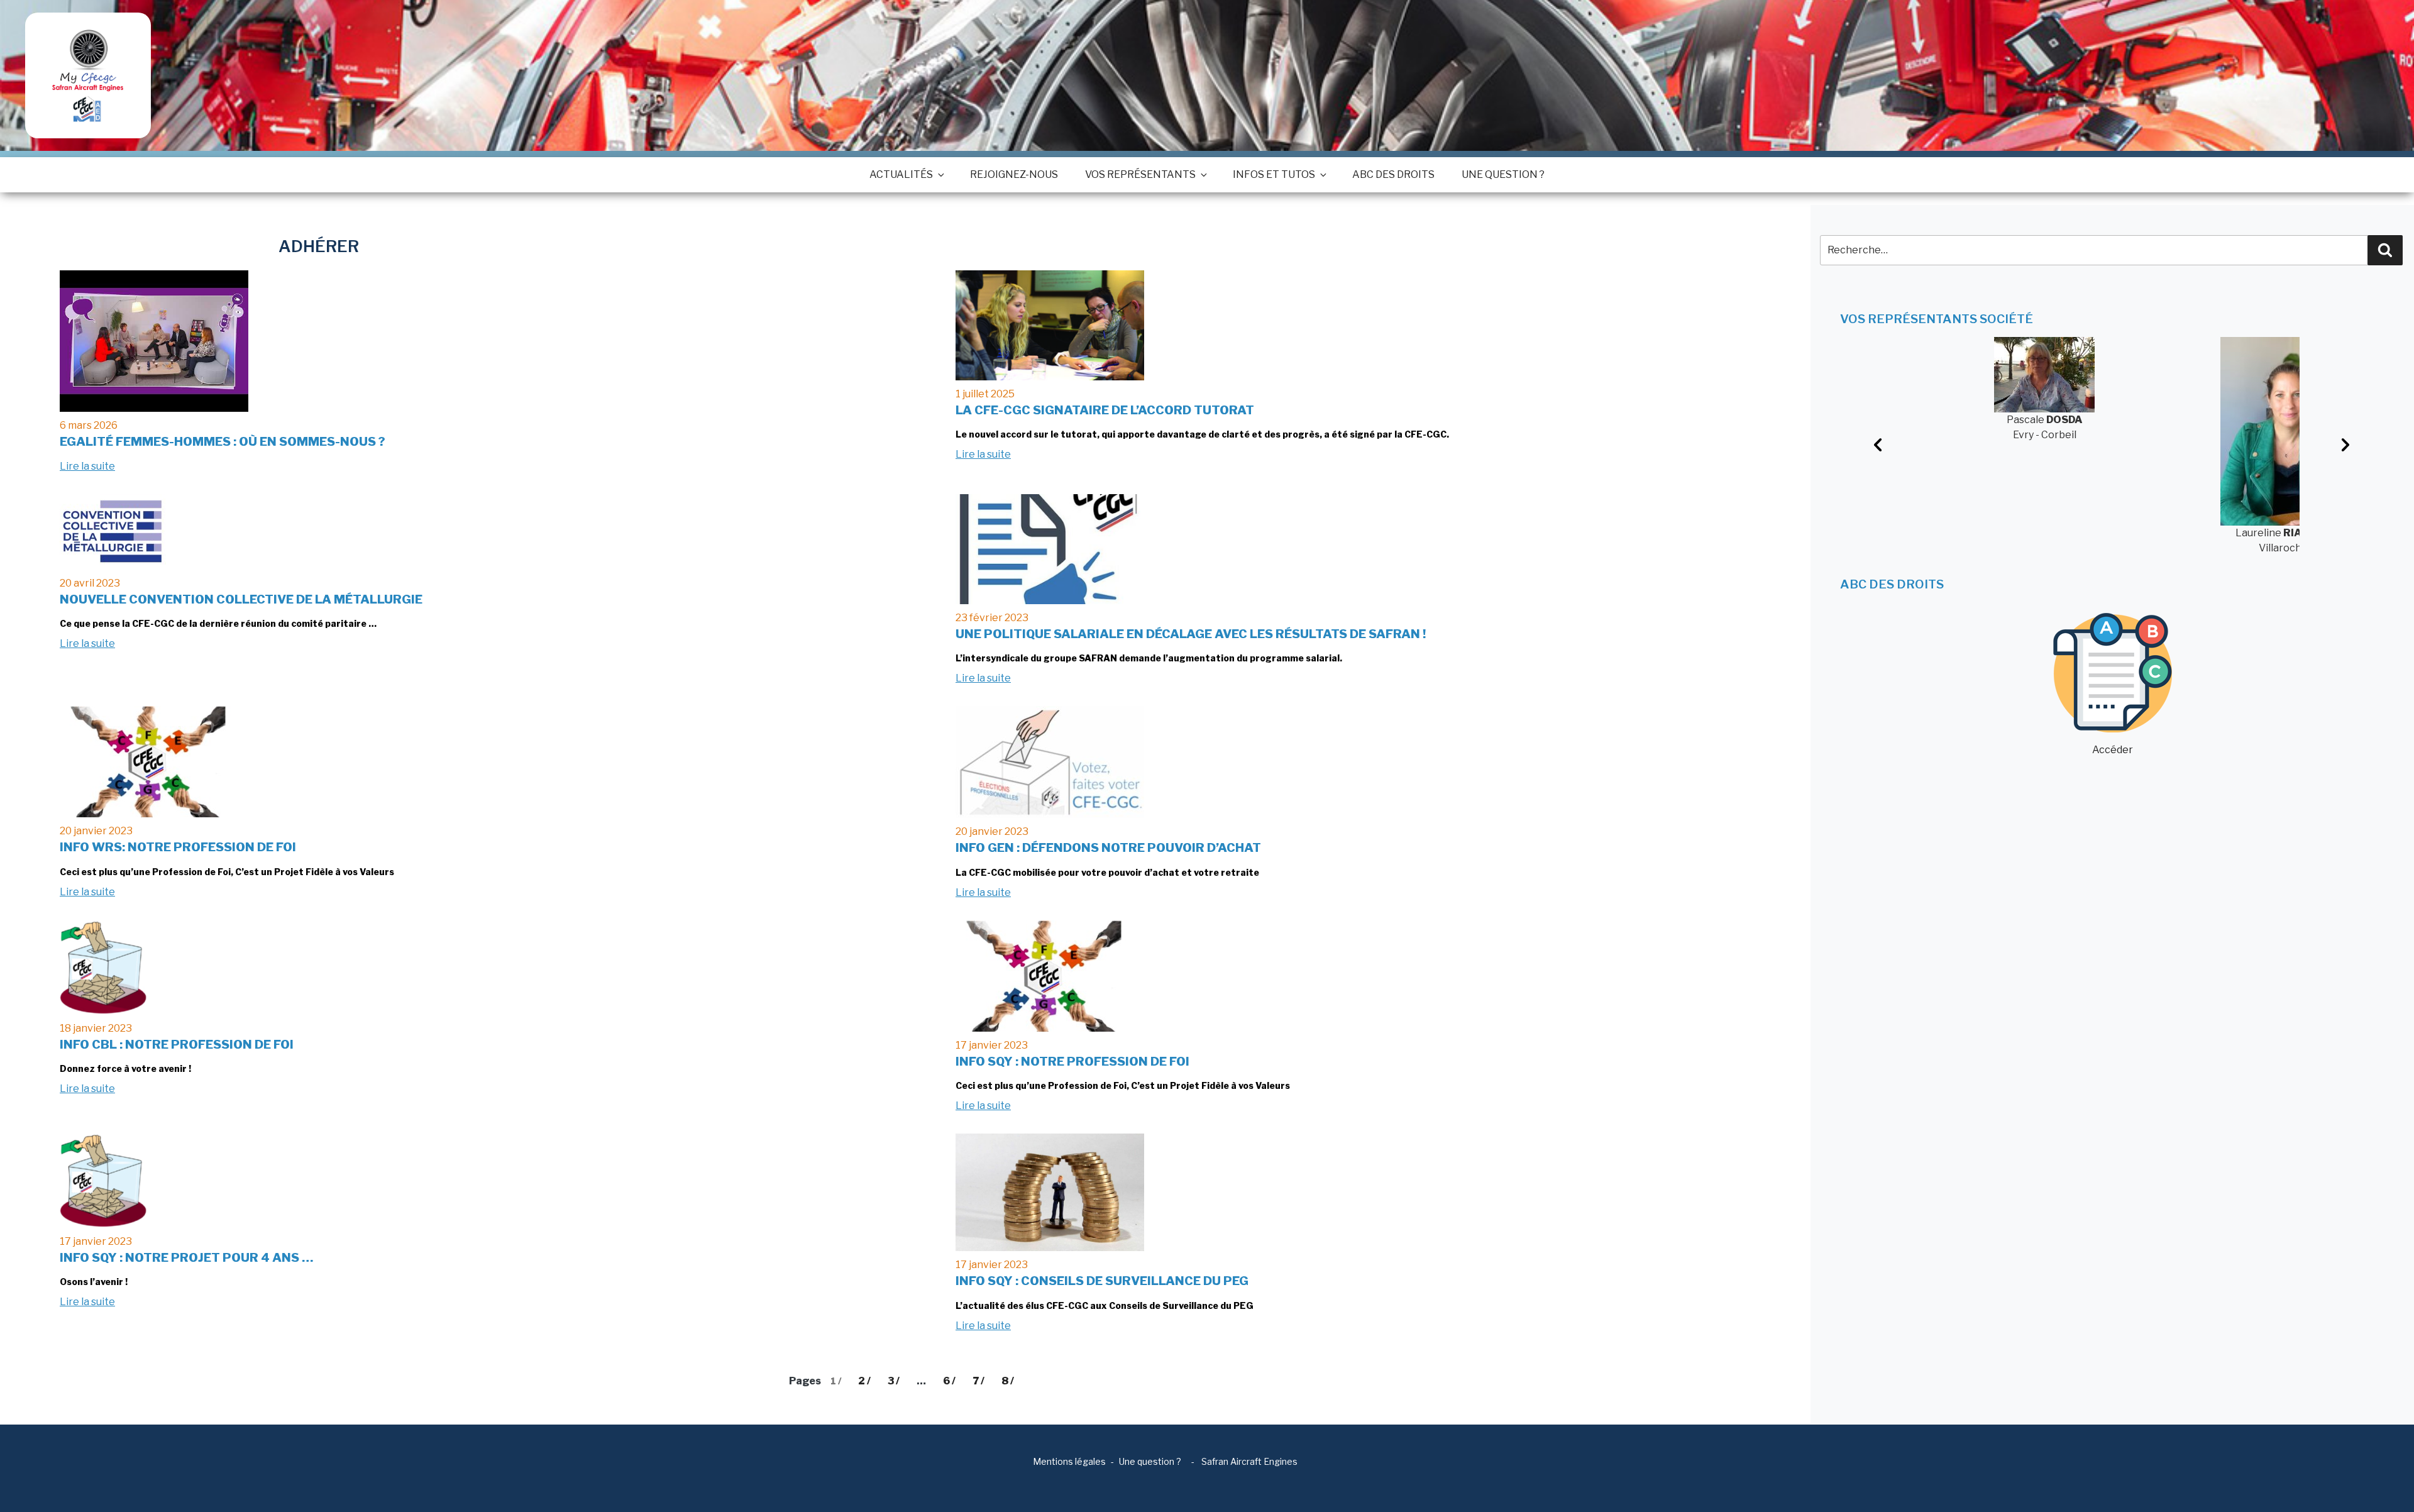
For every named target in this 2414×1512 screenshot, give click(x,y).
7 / (978, 1381)
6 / (949, 1381)
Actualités (901, 174)
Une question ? (1503, 174)
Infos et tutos (1274, 174)
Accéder (2113, 750)
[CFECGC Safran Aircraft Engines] (88, 75)
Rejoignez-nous (1014, 174)
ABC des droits (1393, 174)
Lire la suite (87, 466)
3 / (894, 1381)
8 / (1008, 1381)
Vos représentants (1140, 174)
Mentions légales (1069, 1461)
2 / (864, 1381)
